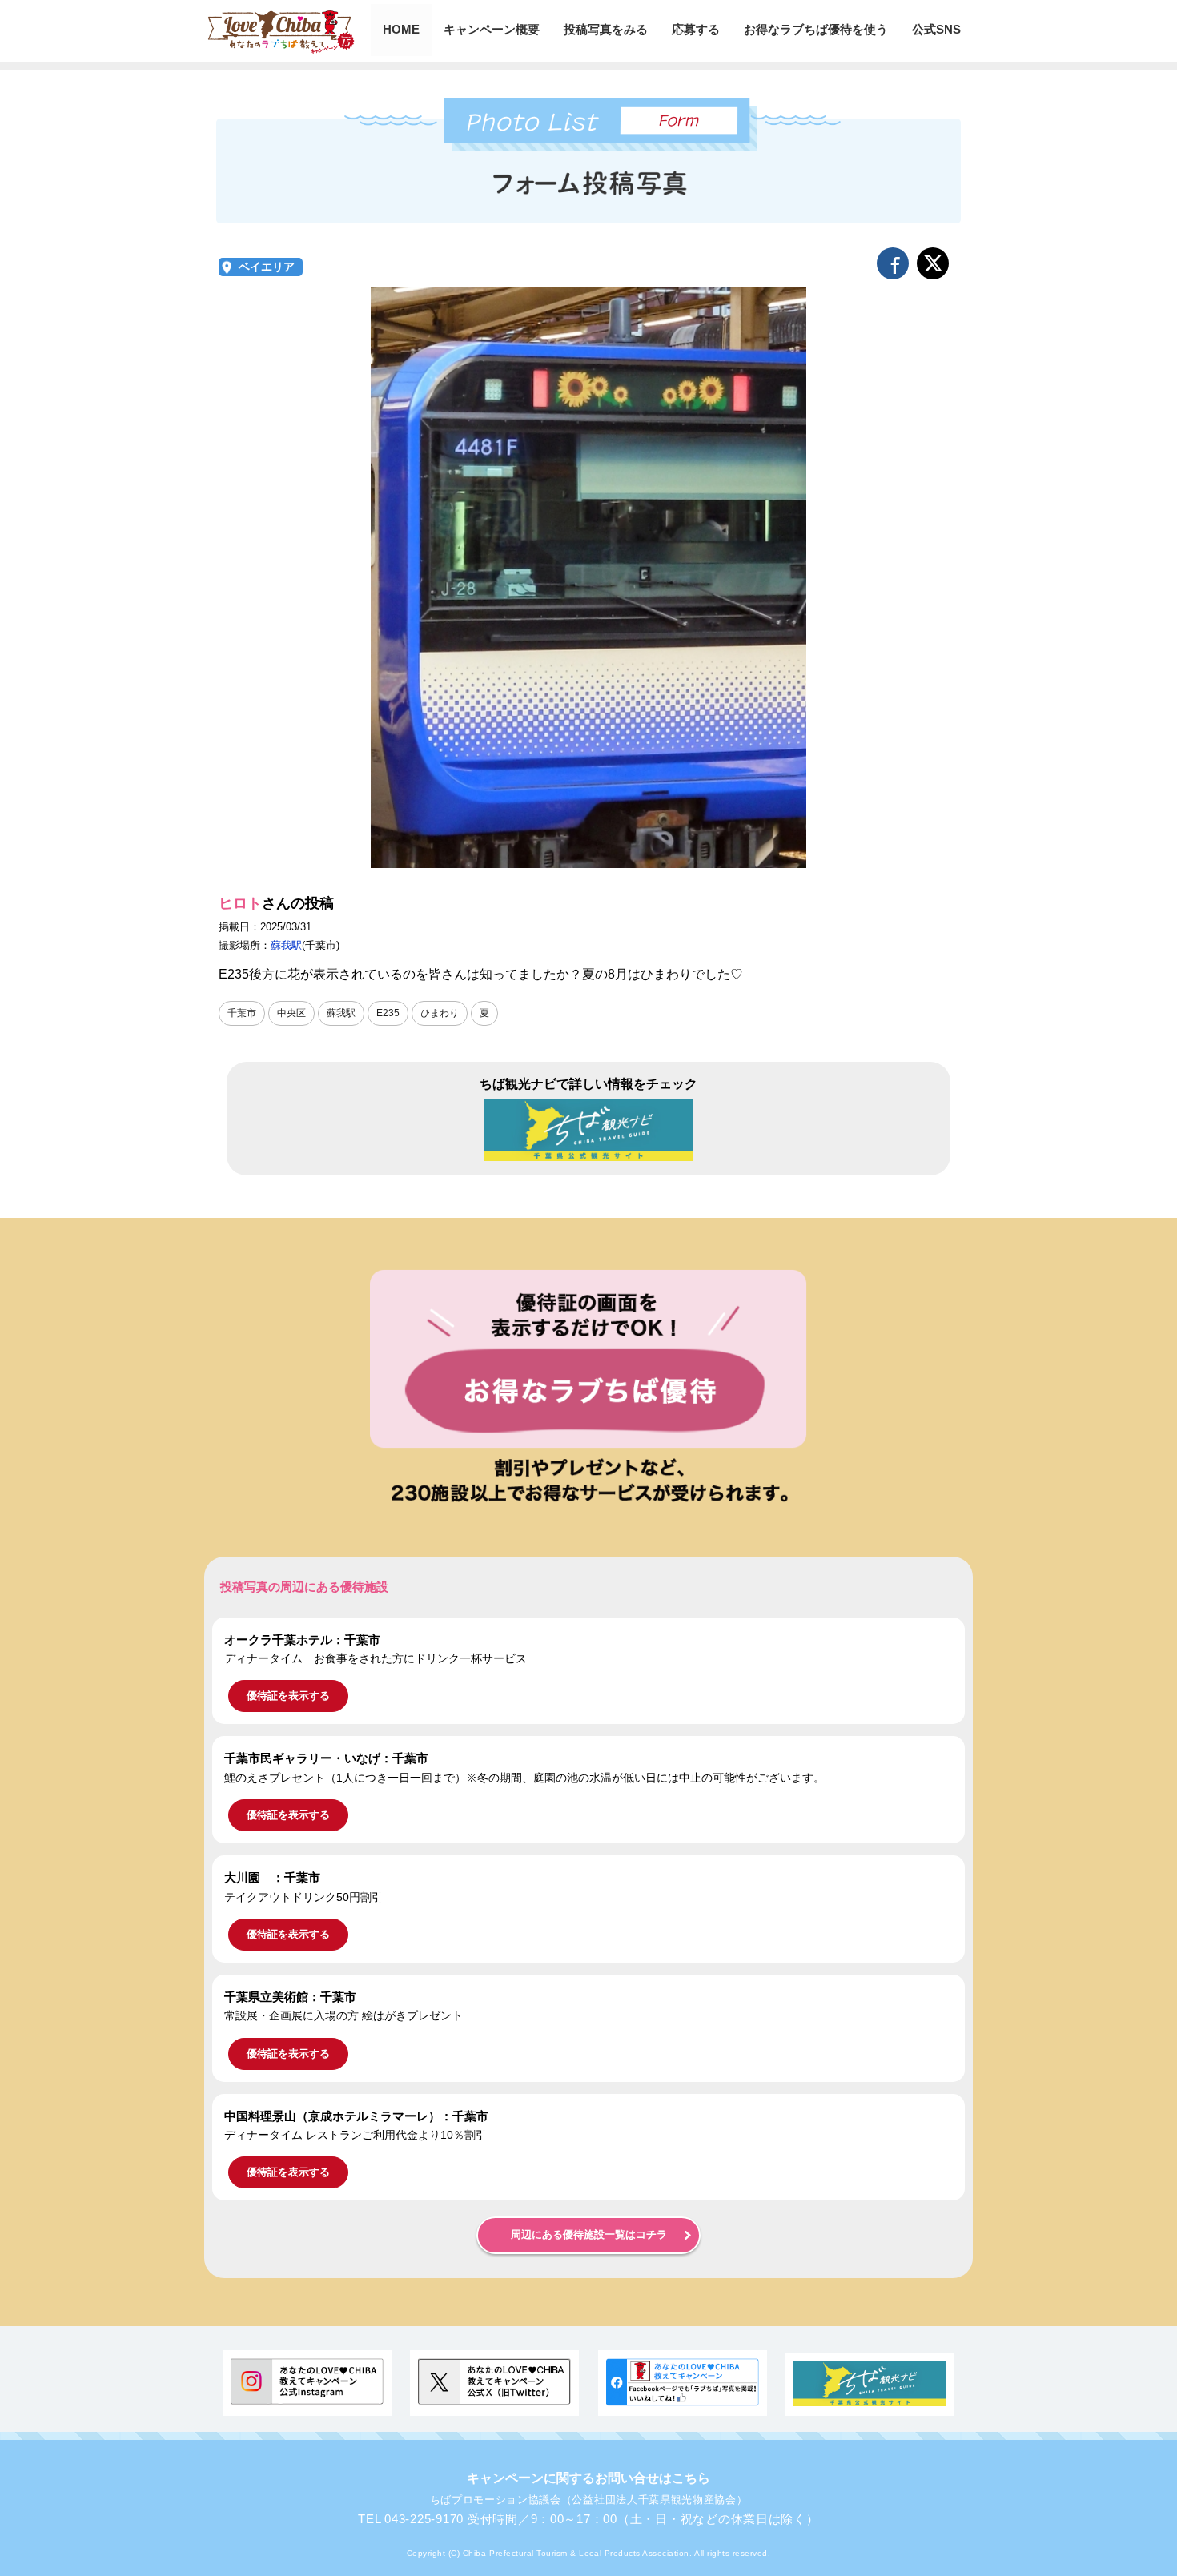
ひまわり (440, 1013)
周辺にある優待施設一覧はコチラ (589, 2235)
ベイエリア (267, 267)
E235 (388, 1013)
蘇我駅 (286, 945)
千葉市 (242, 1013)
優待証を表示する (288, 1696)
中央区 (291, 1013)
